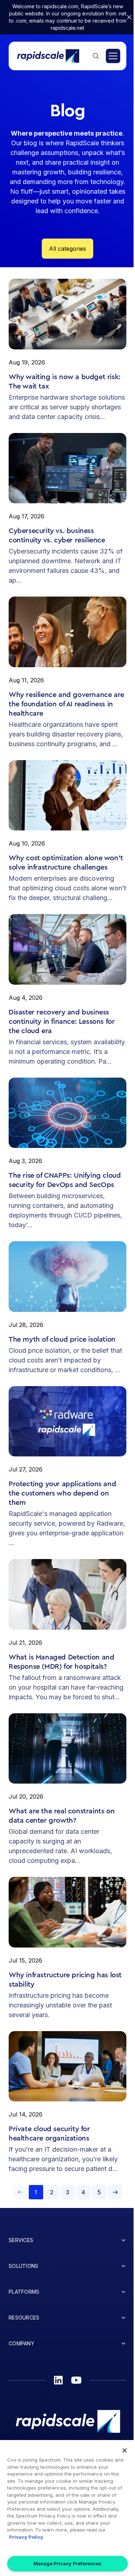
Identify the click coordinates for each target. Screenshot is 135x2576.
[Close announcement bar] (129, 17)
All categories (67, 249)
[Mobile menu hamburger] (113, 56)
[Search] (96, 56)
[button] (115, 2192)
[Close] (125, 2450)
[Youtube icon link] (76, 2380)
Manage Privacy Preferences (67, 2563)
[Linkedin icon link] (58, 2380)
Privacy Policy (26, 2537)
